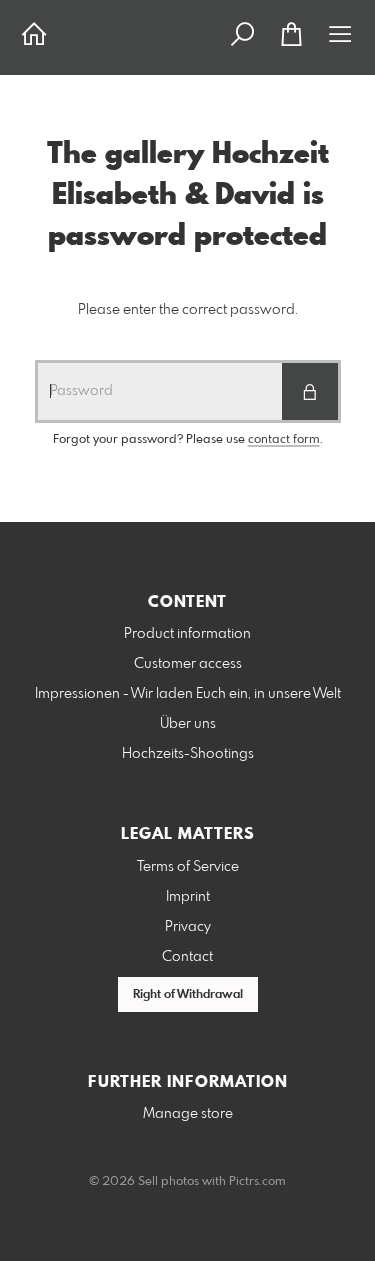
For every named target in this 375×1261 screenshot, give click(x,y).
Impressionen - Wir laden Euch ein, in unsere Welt (188, 694)
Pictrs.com (257, 1182)
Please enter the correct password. (188, 310)
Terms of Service (188, 867)
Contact (187, 957)
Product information (187, 634)
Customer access (188, 664)
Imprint (188, 897)
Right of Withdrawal (188, 995)
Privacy (188, 927)
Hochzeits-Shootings (188, 754)
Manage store (188, 1114)
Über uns (188, 724)
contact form (284, 440)
